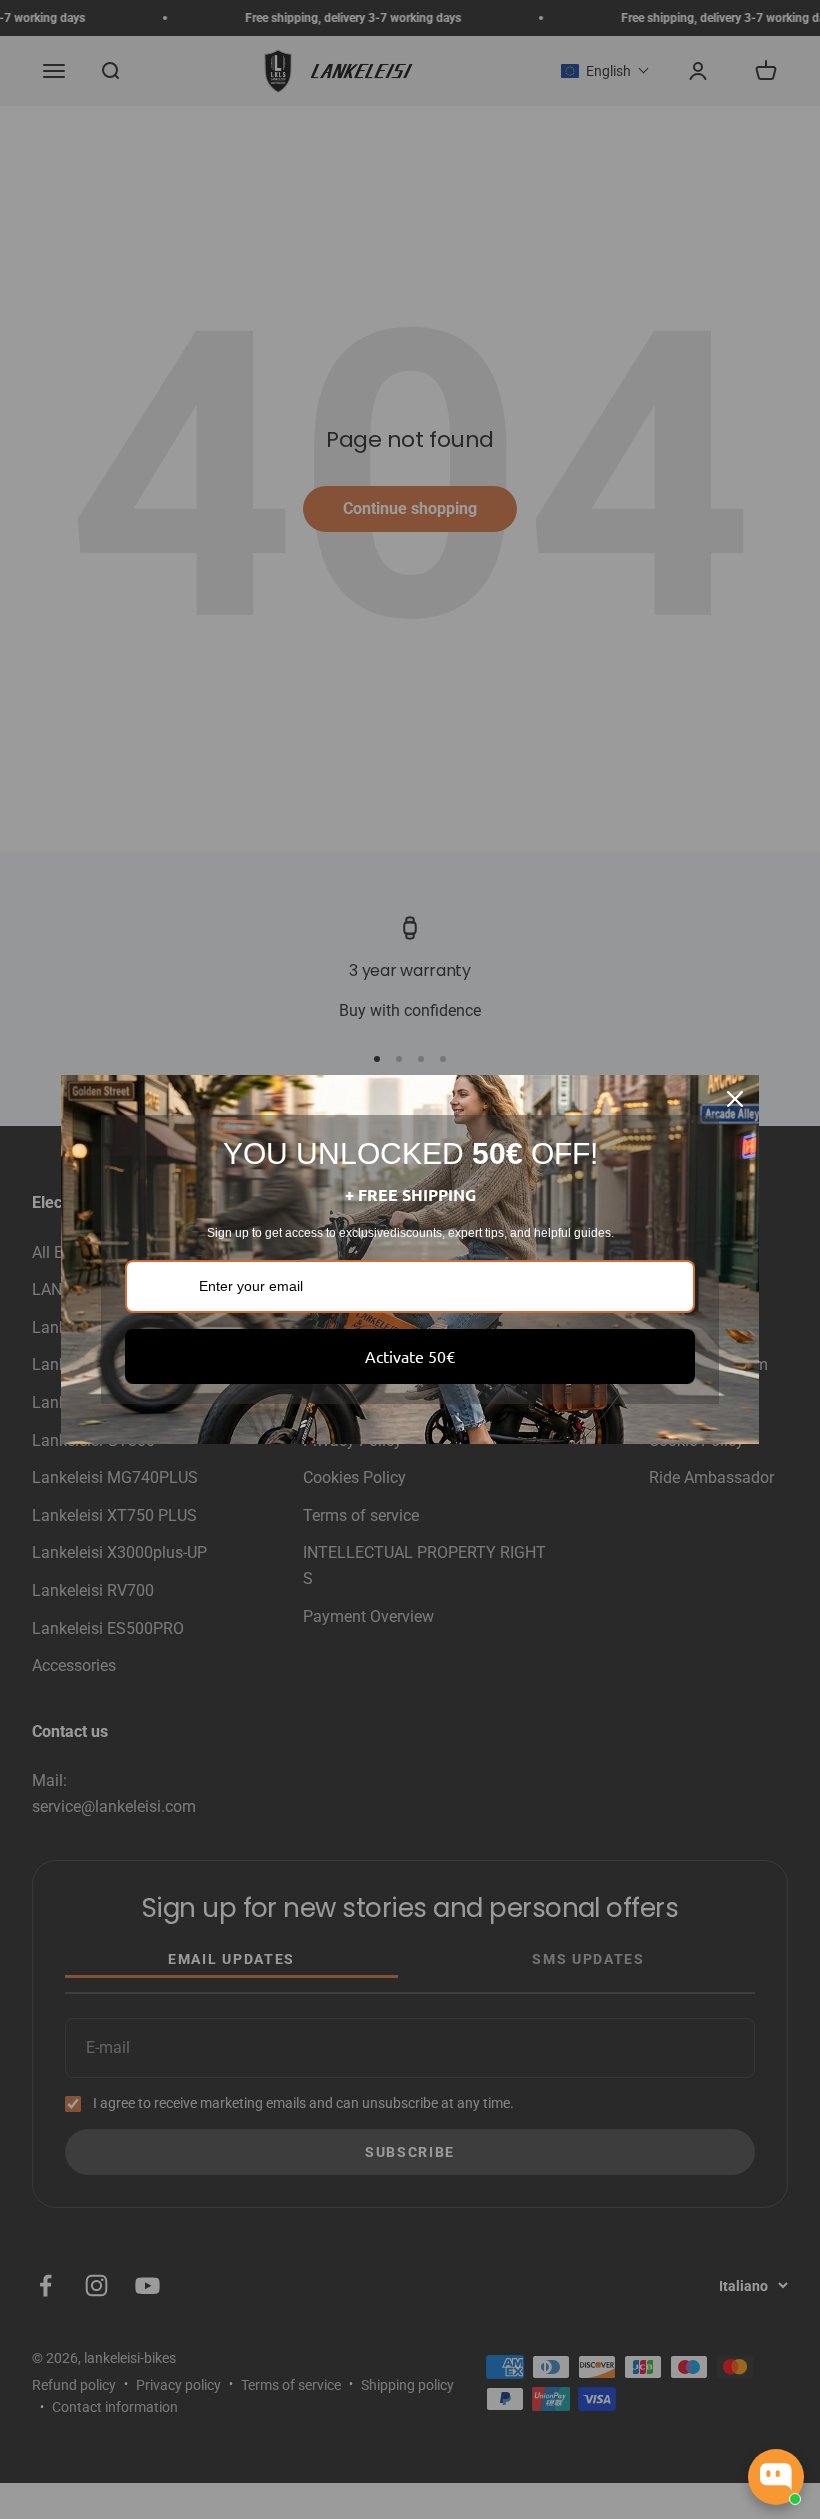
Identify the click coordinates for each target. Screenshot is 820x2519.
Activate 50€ (410, 1356)
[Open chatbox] (776, 2477)
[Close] (735, 1099)
